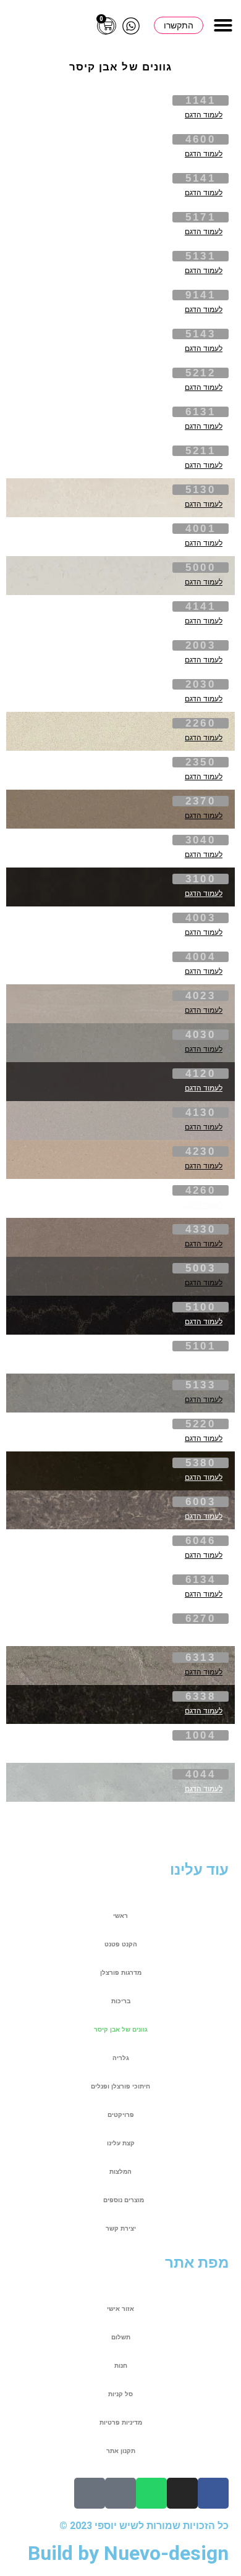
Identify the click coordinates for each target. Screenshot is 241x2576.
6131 (201, 412)
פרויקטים (121, 2115)
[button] (223, 25)
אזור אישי (120, 2309)
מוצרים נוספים (124, 2200)
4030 (201, 1035)
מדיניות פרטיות (121, 2422)
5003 (201, 1268)
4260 (201, 1190)
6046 (201, 1541)
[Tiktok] (120, 2493)
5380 (201, 1463)
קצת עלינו (121, 2143)
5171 (201, 217)
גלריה (121, 2058)
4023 (201, 996)
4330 (201, 1229)
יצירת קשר (121, 2228)
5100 (201, 1307)
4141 (201, 606)
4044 (201, 1774)
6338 (201, 1696)
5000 (201, 568)
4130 (201, 1113)
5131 (201, 256)
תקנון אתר (121, 2451)
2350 (201, 762)
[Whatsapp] (151, 2493)
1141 (201, 100)
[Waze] (90, 2493)
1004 (201, 1735)
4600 (201, 139)
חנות (121, 2366)
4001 (201, 529)
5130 (201, 490)
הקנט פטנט (121, 1944)
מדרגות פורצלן (121, 1973)
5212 (201, 373)
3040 (201, 840)
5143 (201, 334)
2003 (201, 645)
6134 (201, 1580)
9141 (201, 295)
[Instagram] (182, 2493)
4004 (201, 957)
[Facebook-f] (213, 2493)
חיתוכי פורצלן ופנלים (120, 2086)
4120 (201, 1074)
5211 (201, 451)
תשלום (121, 2337)
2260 (201, 723)
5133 (201, 1385)
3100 (201, 879)
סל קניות (120, 2394)
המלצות (120, 2172)
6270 (201, 1619)
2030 (201, 684)
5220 (201, 1424)
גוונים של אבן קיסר (121, 2029)
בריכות (121, 2001)
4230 (201, 1151)
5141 (201, 178)
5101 (201, 1346)
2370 (201, 801)
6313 (201, 1658)
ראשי (120, 1916)
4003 (201, 918)
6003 (201, 1502)
